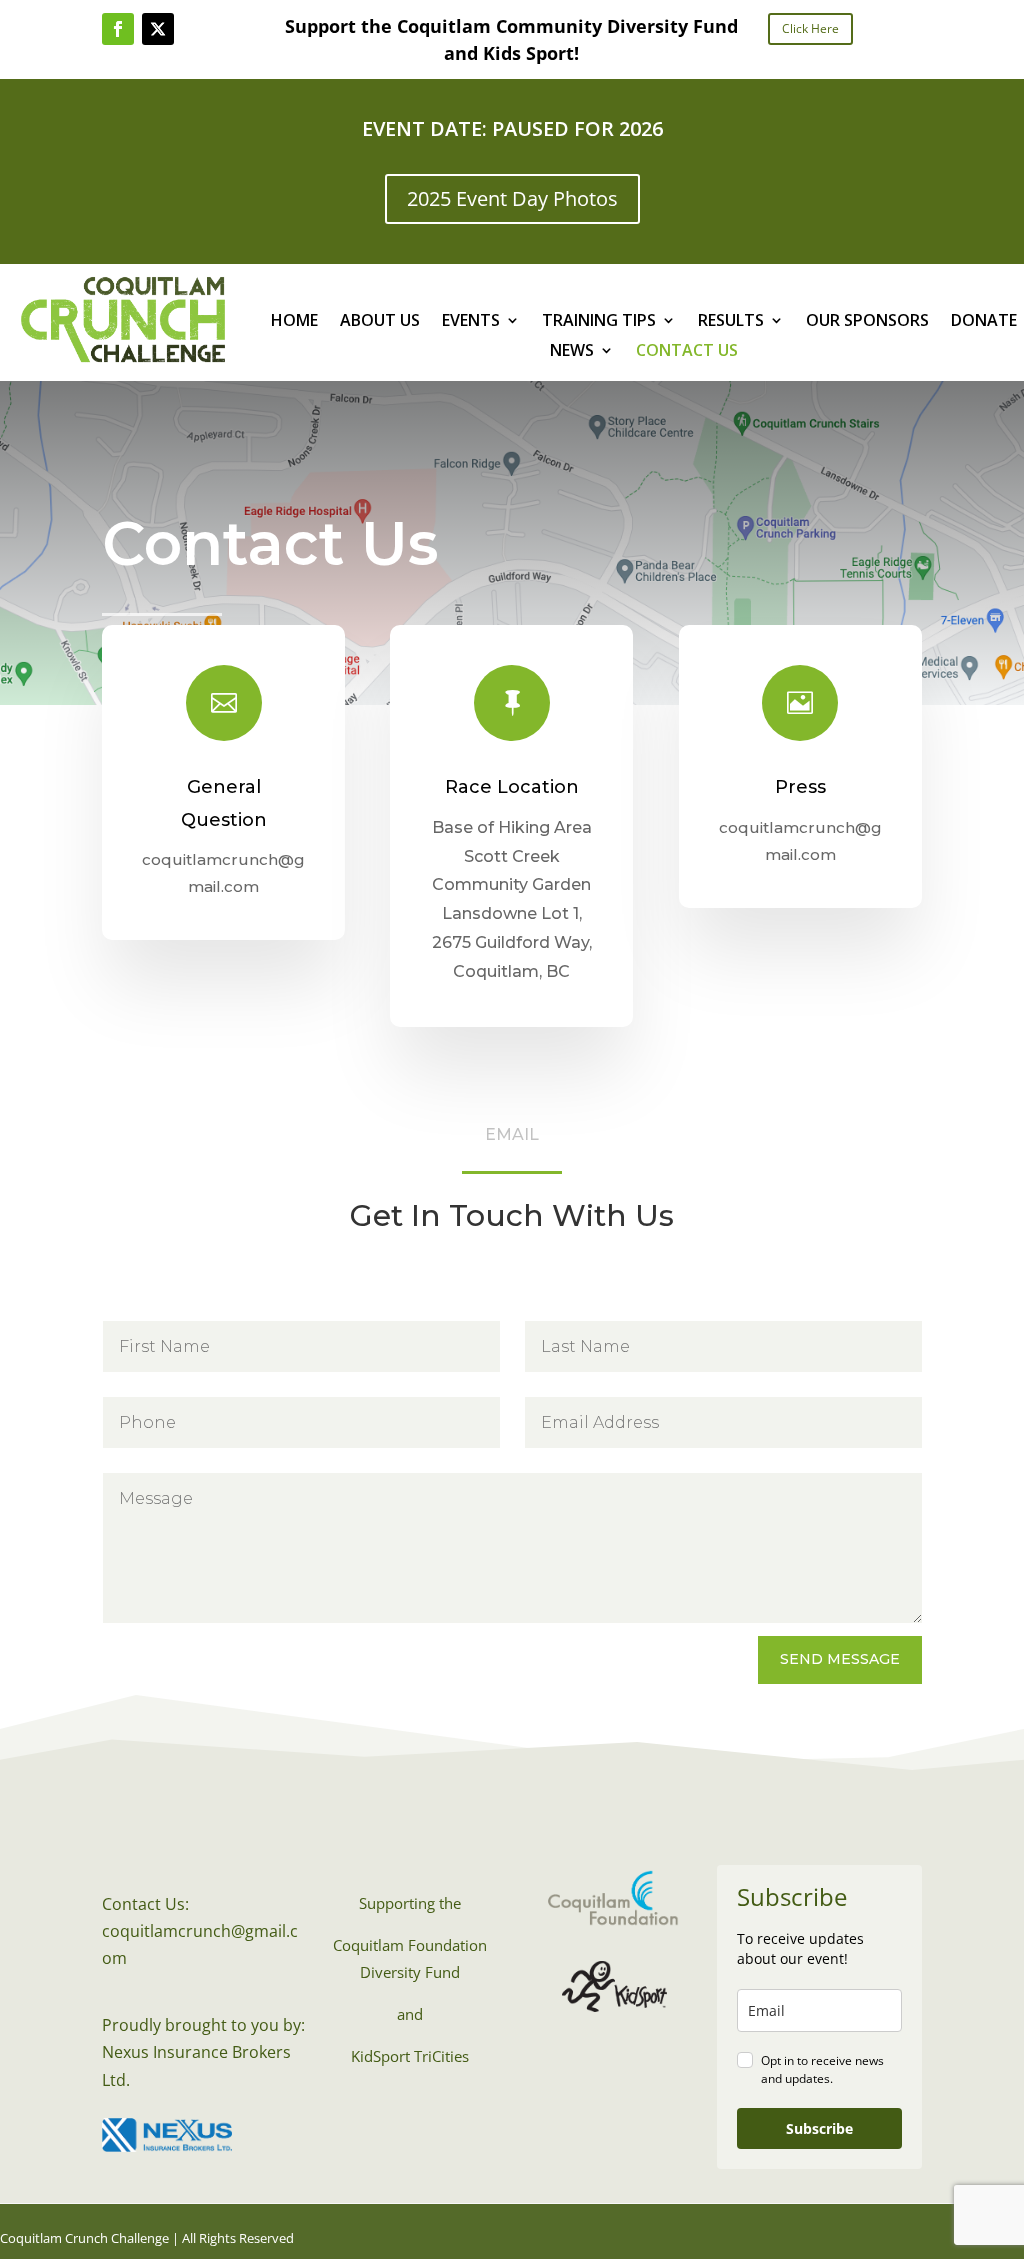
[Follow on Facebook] (118, 29)
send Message (840, 1659)
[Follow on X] (158, 29)
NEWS (572, 352)
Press (800, 787)
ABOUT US (380, 322)
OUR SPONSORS (867, 322)
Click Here (810, 28)
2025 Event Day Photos (512, 198)
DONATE (984, 322)
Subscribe (819, 2128)
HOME (294, 322)
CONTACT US (687, 352)
